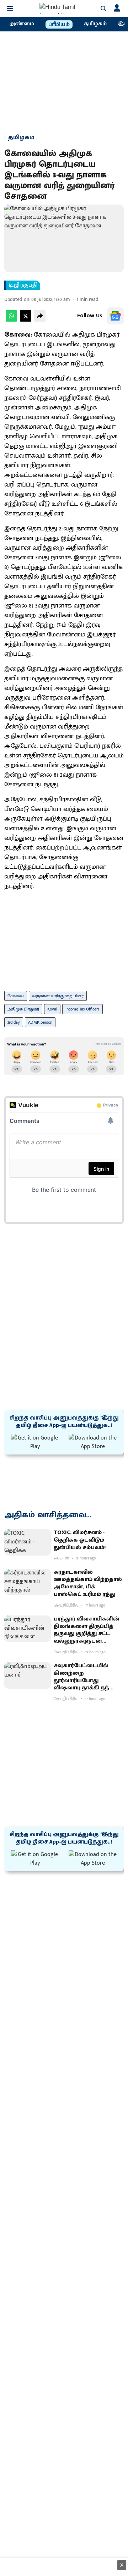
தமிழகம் (95, 24)
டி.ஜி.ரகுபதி (23, 285)
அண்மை (22, 24)
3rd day (14, 1022)
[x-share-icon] (26, 320)
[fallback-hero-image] (28, 1542)
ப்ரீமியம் (59, 25)
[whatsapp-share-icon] (11, 320)
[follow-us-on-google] (115, 316)
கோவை (16, 996)
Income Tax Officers (82, 1009)
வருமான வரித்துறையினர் (58, 996)
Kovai (52, 1009)
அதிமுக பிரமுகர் (23, 1009)
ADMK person (40, 1022)
